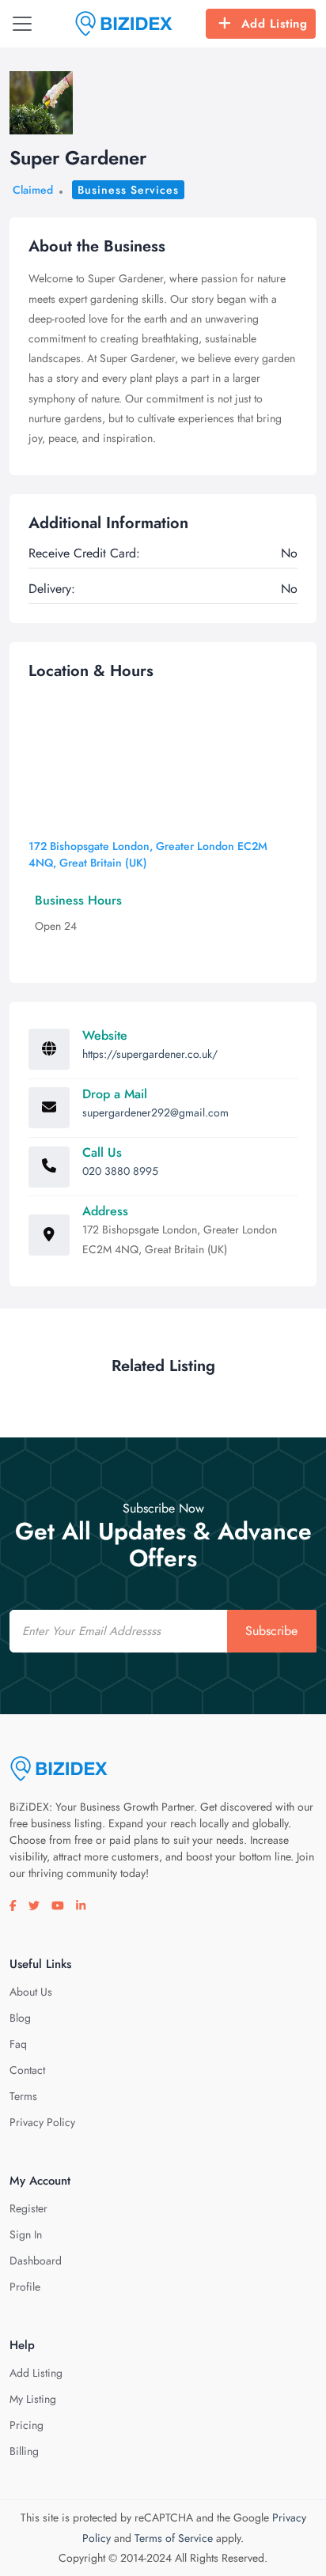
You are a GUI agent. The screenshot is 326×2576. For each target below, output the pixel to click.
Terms (23, 2096)
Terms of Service (174, 2538)
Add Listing (275, 24)
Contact (27, 2070)
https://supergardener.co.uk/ (150, 1054)
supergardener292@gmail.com (155, 1112)
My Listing (33, 2399)
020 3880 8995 (120, 1171)
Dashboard (36, 2261)
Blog (20, 2018)
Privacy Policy (42, 2122)
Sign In (26, 2234)
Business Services (128, 190)
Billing (24, 2451)
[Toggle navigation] (22, 24)
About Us (31, 1992)
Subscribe (271, 1631)
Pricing (27, 2425)
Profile (25, 2287)
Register (28, 2208)
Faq (18, 2044)
